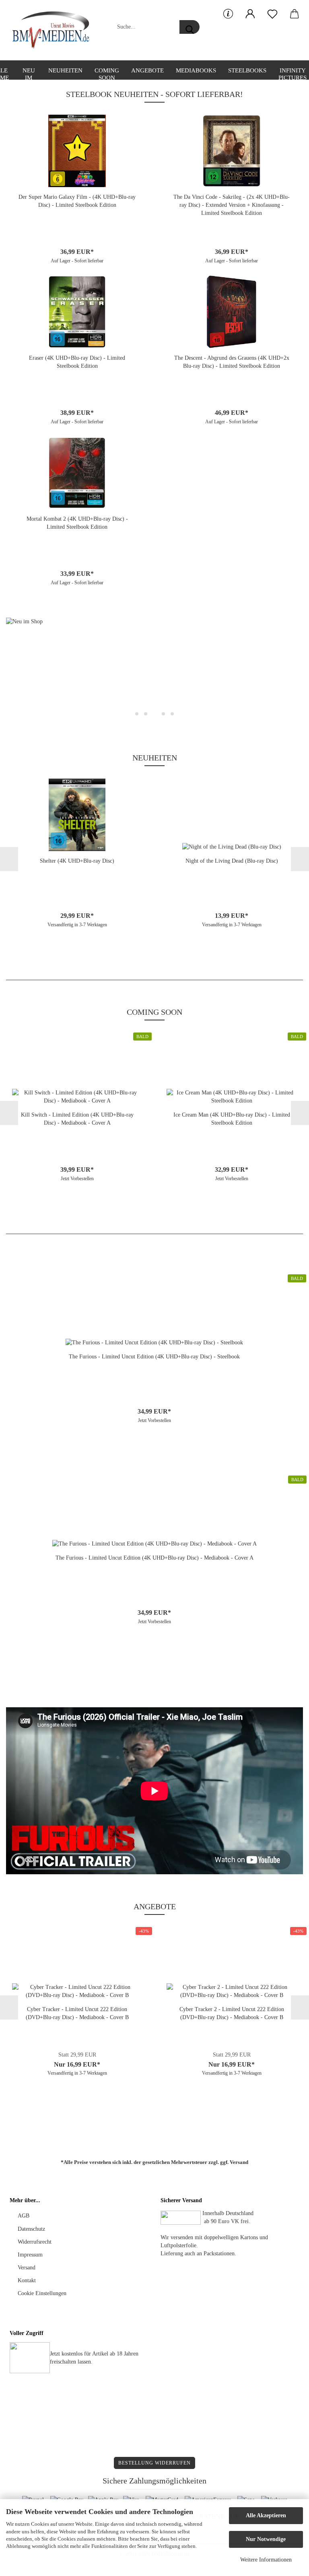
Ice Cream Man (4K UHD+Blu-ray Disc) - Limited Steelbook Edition (232, 1119)
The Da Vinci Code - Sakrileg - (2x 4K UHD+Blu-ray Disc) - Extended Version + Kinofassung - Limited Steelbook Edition (232, 205)
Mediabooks (196, 70)
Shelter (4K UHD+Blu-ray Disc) (77, 861)
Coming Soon (107, 73)
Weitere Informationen (266, 2560)
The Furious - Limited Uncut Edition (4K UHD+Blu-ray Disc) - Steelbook (154, 1357)
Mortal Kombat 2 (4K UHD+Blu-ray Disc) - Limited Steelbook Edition (77, 523)
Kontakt (27, 2280)
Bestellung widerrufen (154, 2463)
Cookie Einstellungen (42, 2293)
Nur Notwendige (266, 2539)
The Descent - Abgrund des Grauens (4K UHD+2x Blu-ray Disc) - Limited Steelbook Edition (232, 362)
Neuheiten (65, 70)
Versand (239, 2162)
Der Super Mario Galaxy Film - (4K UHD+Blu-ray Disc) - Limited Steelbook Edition (77, 201)
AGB (24, 2216)
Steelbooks (247, 70)
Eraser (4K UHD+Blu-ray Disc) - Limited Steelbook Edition (77, 362)
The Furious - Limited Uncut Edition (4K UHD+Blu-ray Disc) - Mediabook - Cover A (154, 1558)
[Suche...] (190, 27)
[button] (250, 14)
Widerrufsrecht (35, 2242)
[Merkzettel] (272, 14)
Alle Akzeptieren (266, 2515)
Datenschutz (31, 2229)
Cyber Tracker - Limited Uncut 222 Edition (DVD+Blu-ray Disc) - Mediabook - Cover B (77, 2013)
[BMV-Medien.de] (54, 30)
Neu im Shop (29, 73)
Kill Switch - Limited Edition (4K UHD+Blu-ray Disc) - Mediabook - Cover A (77, 1119)
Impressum (30, 2255)
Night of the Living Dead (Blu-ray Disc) (232, 861)
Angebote (147, 70)
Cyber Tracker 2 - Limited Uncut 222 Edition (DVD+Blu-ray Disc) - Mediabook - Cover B (232, 2013)
